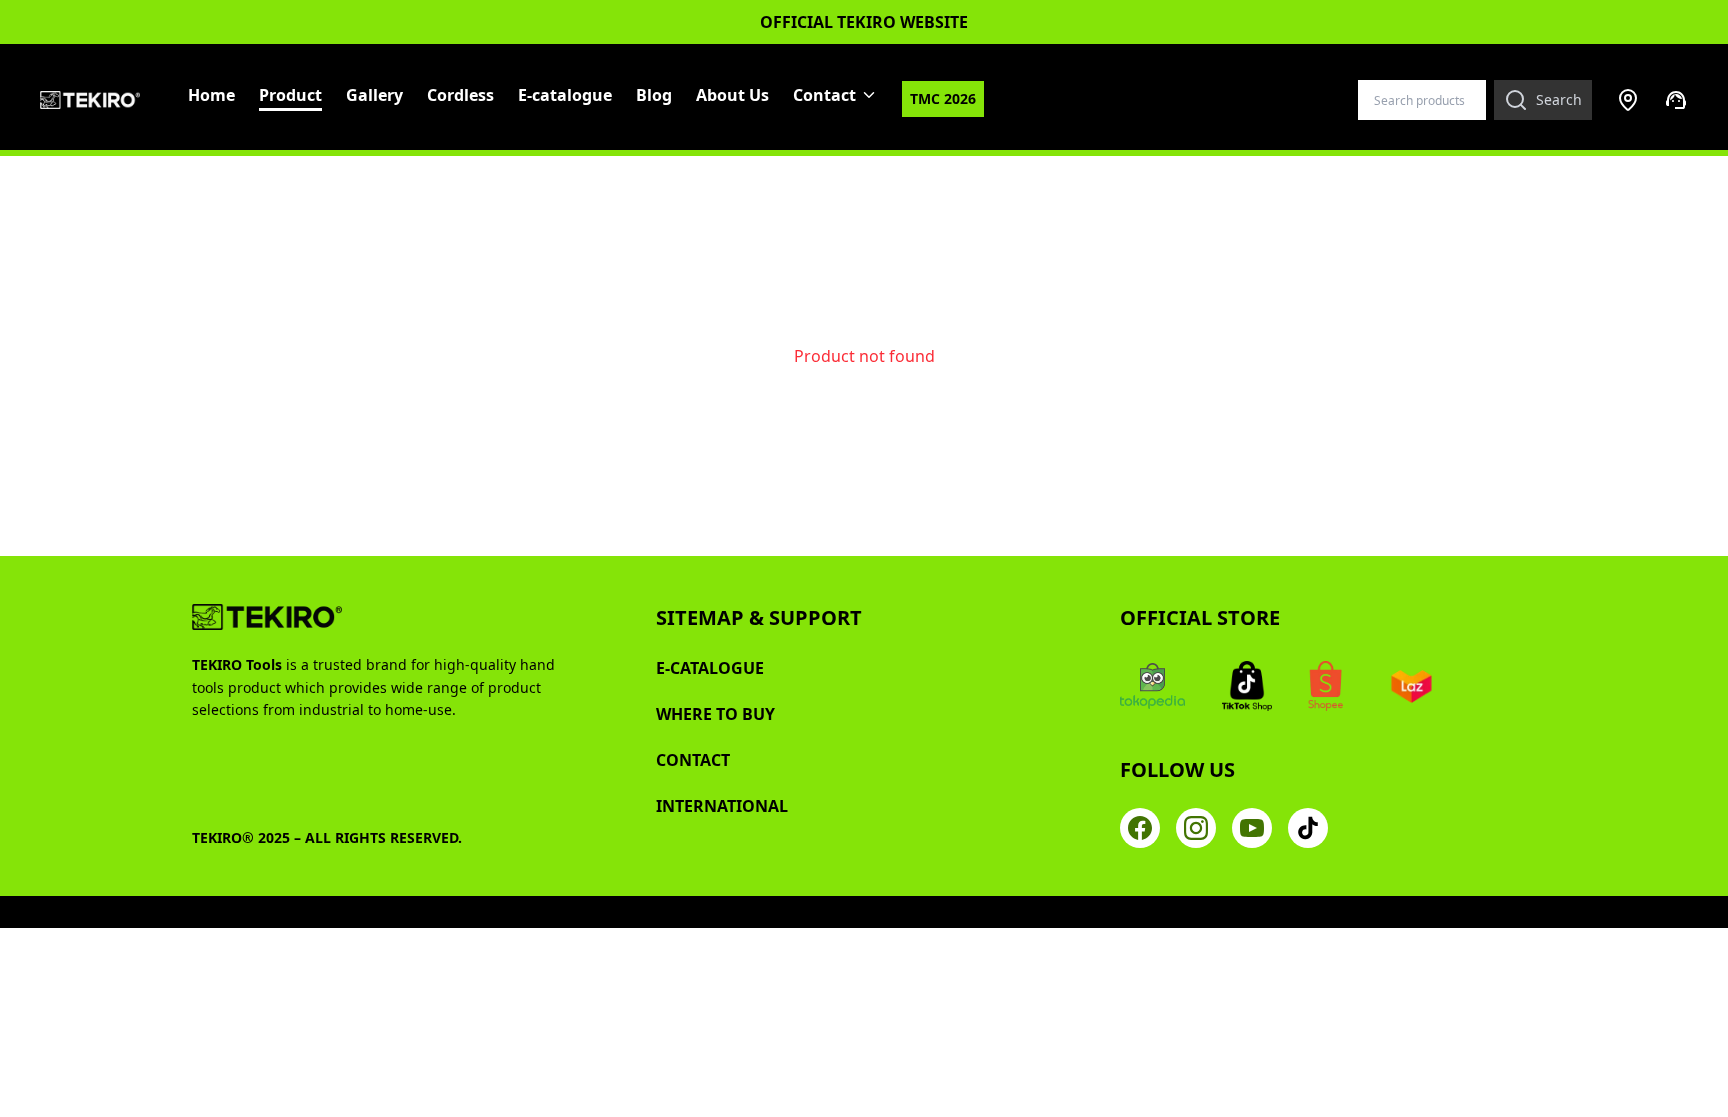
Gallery (374, 95)
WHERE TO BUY (715, 714)
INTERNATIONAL (722, 806)
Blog (654, 95)
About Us (732, 95)
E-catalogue (565, 95)
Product (290, 95)
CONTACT (693, 760)
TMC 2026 (943, 98)
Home (211, 95)
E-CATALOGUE (710, 668)
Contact (824, 95)
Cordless (460, 95)
